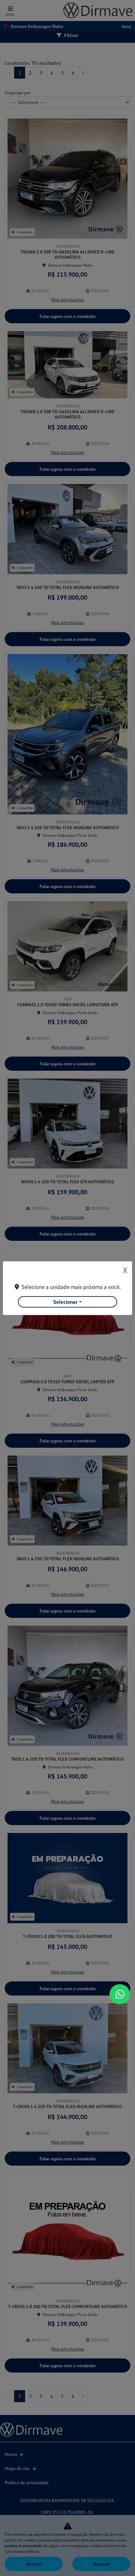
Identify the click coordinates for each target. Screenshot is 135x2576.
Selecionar (65, 1302)
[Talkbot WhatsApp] (120, 1994)
